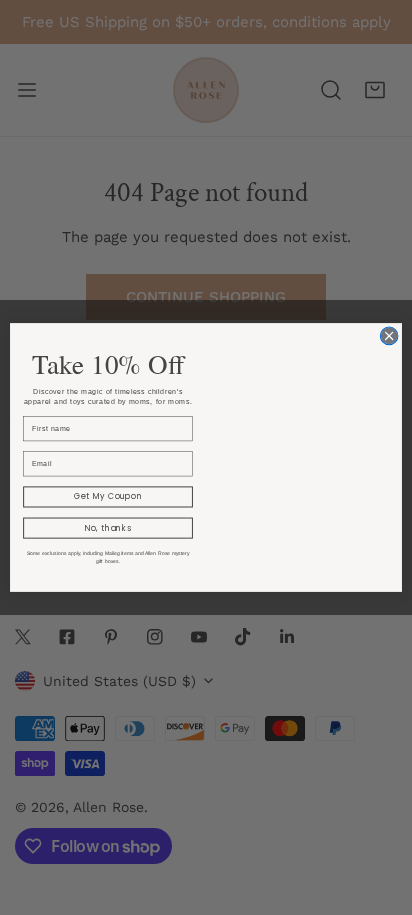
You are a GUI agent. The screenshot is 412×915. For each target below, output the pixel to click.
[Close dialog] (389, 336)
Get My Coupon (108, 497)
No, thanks (108, 528)
